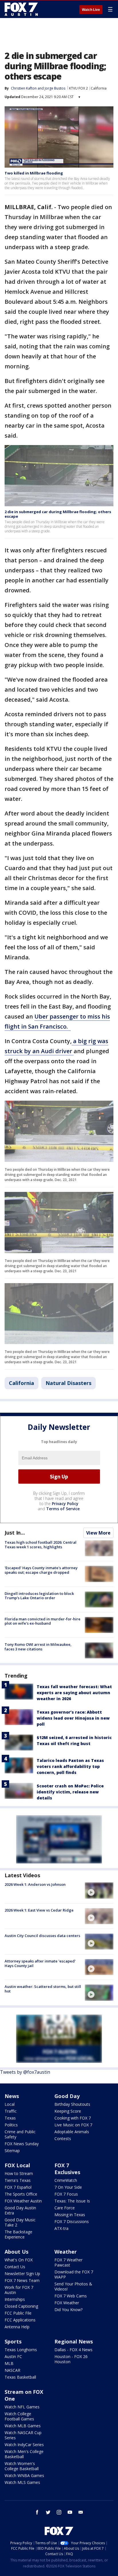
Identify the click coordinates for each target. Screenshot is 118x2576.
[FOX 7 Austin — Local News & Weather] (21, 9)
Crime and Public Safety (20, 2134)
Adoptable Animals (72, 2132)
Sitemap (12, 2151)
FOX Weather (67, 2303)
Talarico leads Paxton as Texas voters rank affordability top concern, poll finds (70, 1766)
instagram (59, 2512)
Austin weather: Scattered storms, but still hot (43, 1989)
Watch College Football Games (19, 2416)
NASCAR (12, 2370)
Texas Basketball (20, 2377)
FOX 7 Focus (66, 2194)
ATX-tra (61, 2228)
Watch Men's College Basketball (24, 2454)
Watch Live (91, 10)
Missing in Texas (70, 2215)
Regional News (74, 2341)
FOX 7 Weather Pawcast (68, 2262)
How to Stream (19, 2173)
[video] (99, 1890)
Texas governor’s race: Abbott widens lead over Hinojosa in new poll (73, 1718)
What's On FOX (19, 2260)
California (99, 88)
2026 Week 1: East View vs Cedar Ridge (39, 1910)
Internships (15, 2299)
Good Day (67, 2096)
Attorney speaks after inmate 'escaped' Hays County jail (40, 1963)
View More (98, 1533)
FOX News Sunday (22, 2144)
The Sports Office (21, 2194)
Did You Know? (68, 2310)
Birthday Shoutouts (72, 2104)
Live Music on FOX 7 (73, 2125)
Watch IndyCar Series (24, 2445)
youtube (70, 2512)
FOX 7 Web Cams (71, 2296)
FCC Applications (20, 2320)
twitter (48, 2512)
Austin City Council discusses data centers (42, 1936)
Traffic (11, 2111)
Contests (63, 2139)
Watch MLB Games (23, 2426)
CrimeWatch (66, 2180)
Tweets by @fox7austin (25, 2072)
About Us (16, 2252)
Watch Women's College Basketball (22, 2466)
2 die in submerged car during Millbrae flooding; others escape (58, 514)
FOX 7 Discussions (72, 2221)
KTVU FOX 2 (78, 88)
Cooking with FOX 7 (73, 2118)
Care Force (65, 2208)
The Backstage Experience (18, 2234)
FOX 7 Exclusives (67, 2169)
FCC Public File (18, 2313)
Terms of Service (63, 1509)
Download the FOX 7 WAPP (74, 2274)
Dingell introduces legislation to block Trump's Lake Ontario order (39, 1596)
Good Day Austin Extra (20, 2210)
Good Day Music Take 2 (20, 2222)
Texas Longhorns (21, 2350)
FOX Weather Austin (23, 2201)
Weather (66, 2252)
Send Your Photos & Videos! (73, 2286)
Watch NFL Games (22, 2407)
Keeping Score (68, 2111)
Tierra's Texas (18, 2180)
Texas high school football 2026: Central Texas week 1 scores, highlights (41, 1545)
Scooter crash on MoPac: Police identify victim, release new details (70, 1792)
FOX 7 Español (18, 2187)
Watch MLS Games (22, 2482)
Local (10, 2104)
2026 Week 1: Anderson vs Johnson (35, 1884)
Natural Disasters (68, 1383)
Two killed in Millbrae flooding (34, 173)
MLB (9, 2363)
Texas (10, 2118)
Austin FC (13, 2356)
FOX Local (17, 2165)
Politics (11, 2125)
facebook (37, 2512)
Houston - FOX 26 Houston (71, 2359)
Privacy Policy (65, 1504)
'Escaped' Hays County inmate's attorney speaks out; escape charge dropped (41, 1570)
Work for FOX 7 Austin (19, 2290)
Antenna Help (17, 2327)
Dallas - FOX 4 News (73, 2350)
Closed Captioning (21, 2306)
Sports (13, 2341)
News (12, 2096)
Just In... (15, 1533)
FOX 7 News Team (22, 2280)
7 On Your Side (68, 2187)
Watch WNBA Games (24, 2475)
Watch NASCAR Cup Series (23, 2435)
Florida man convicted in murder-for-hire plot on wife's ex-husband (43, 1621)
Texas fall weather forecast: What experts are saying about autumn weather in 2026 (74, 1693)
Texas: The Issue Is (72, 2201)
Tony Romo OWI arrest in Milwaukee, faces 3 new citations (38, 1647)
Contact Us (15, 2267)
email (81, 2512)
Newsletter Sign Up (22, 2274)
